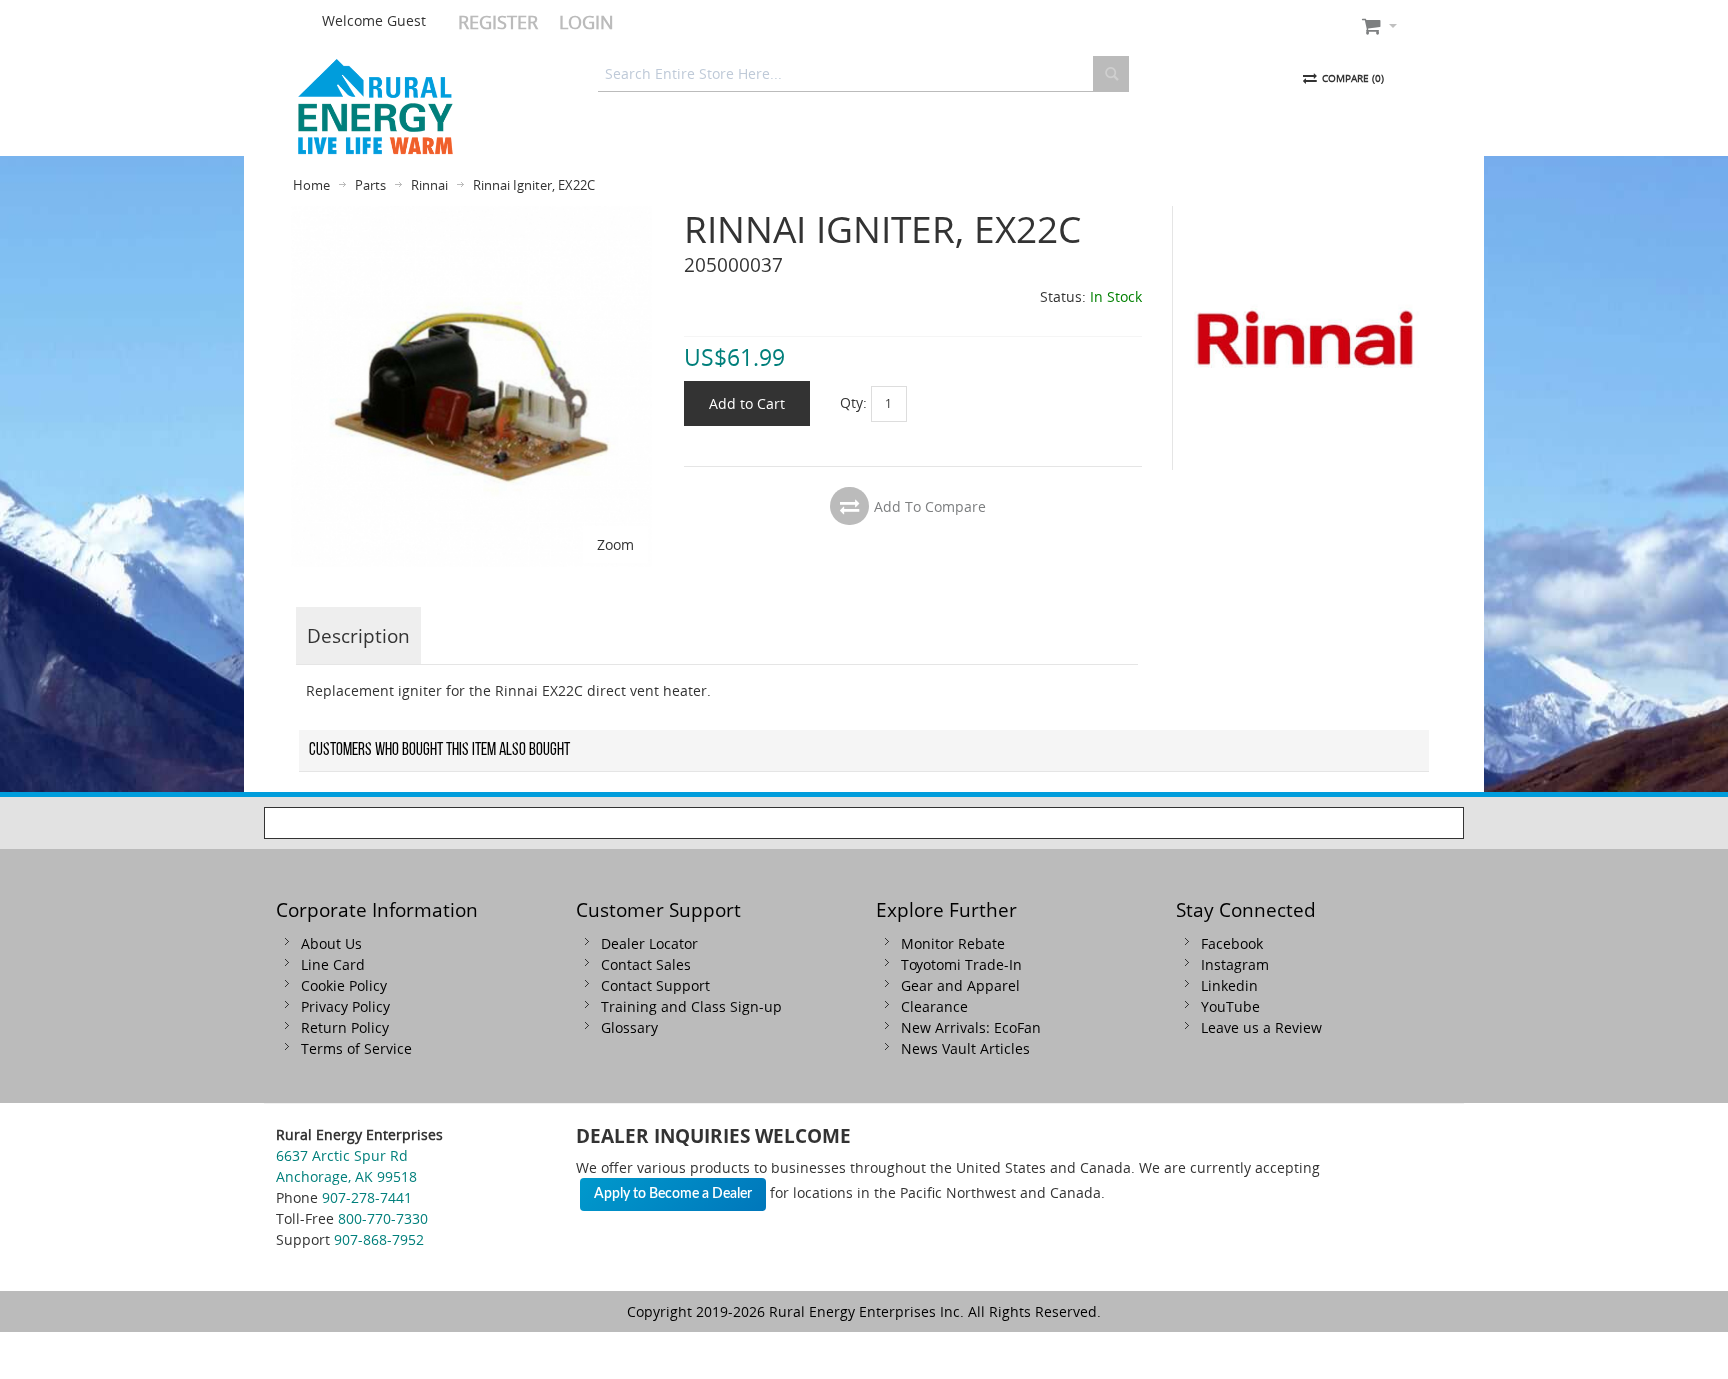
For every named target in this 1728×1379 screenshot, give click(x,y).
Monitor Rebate (953, 943)
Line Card (333, 964)
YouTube (1230, 1006)
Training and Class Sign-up (691, 1006)
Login (586, 22)
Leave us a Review (1261, 1027)
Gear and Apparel (960, 985)
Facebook (1232, 943)
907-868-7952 (379, 1239)
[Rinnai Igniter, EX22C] (471, 216)
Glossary (629, 1027)
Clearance (934, 1006)
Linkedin (1229, 985)
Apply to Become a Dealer (673, 1194)
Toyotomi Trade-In (961, 964)
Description (358, 635)
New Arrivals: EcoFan (971, 1027)
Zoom (615, 544)
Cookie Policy (344, 985)
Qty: (853, 402)
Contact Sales (646, 964)
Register (498, 22)
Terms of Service (356, 1048)
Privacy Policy (345, 1006)
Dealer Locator (649, 943)
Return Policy (345, 1027)
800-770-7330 (383, 1218)
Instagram (1235, 964)
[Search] (1111, 74)
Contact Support (655, 985)
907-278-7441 (367, 1197)
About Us (331, 943)
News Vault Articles (965, 1048)
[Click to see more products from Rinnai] (1305, 338)
